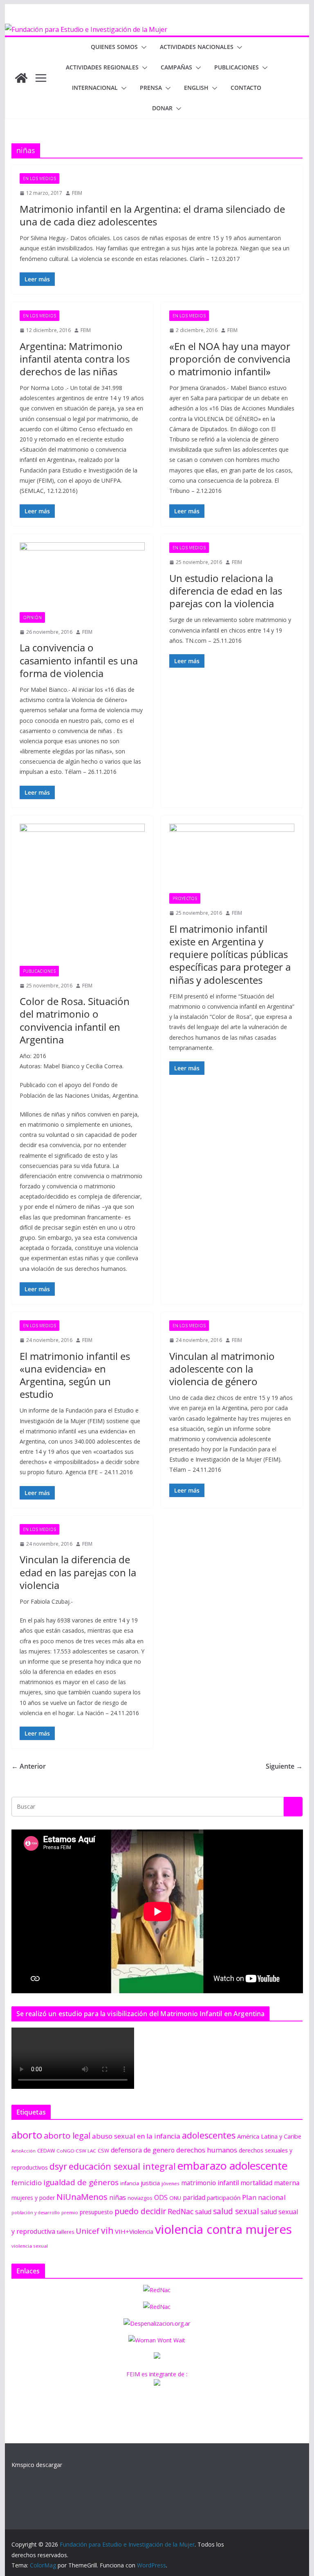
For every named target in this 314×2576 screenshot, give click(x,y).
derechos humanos (207, 2150)
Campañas (176, 67)
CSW (103, 2150)
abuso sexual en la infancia (136, 2136)
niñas (118, 2197)
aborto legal (67, 2135)
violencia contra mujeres (223, 2229)
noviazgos (140, 2198)
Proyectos (185, 898)
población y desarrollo (36, 2213)
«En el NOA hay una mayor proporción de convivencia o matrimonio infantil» (230, 359)
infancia (130, 2183)
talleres (65, 2232)
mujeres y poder (33, 2198)
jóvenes (170, 2183)
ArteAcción (24, 2151)
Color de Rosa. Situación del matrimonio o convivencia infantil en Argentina (75, 1020)
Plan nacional (264, 2197)
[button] (142, 47)
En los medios (39, 178)
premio (70, 2212)
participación (224, 2198)
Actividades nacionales (197, 47)
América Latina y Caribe (269, 2136)
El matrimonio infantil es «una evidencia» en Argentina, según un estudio (75, 1375)
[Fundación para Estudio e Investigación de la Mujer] (86, 29)
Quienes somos (114, 47)
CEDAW (46, 2151)
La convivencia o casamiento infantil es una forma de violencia (79, 660)
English (196, 88)
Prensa (151, 88)
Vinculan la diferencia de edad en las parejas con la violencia (78, 1572)
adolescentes (209, 2135)
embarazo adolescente (232, 2166)
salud (203, 2212)
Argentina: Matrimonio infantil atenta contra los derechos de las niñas (75, 359)
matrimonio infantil (210, 2183)
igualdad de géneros (81, 2182)
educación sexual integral (122, 2166)
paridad (194, 2197)
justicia (150, 2183)
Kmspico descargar (37, 2465)
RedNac (181, 2211)
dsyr (58, 2166)
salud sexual (236, 2211)
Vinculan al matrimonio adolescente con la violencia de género (222, 1369)
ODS (161, 2197)
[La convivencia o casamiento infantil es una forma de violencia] (82, 577)
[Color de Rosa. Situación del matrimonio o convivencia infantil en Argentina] (82, 895)
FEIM (77, 193)
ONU (175, 2198)
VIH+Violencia (134, 2231)
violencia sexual (30, 2246)
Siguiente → (284, 1766)
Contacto (246, 88)
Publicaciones (237, 67)
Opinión (32, 617)
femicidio (27, 2183)
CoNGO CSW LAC (76, 2151)
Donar (162, 108)
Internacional (95, 88)
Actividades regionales (102, 67)
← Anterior (29, 1766)
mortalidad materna (270, 2183)
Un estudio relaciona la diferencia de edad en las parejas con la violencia (226, 591)
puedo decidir (140, 2211)
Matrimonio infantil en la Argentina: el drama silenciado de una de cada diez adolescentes (152, 215)
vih (107, 2231)
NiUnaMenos (82, 2197)
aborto (27, 2135)
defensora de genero (143, 2150)
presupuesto (96, 2212)
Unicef (87, 2231)
